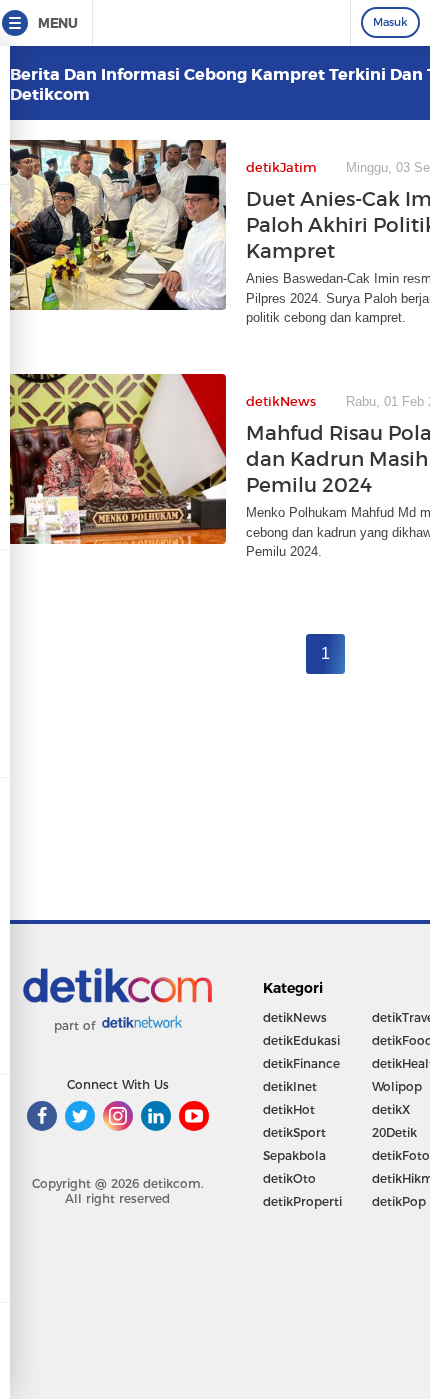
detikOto (289, 1178)
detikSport (294, 1132)
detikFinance (301, 1063)
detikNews (295, 1017)
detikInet (290, 1086)
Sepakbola (294, 1155)
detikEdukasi (301, 1040)
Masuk (390, 22)
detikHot (289, 1109)
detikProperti (302, 1201)
